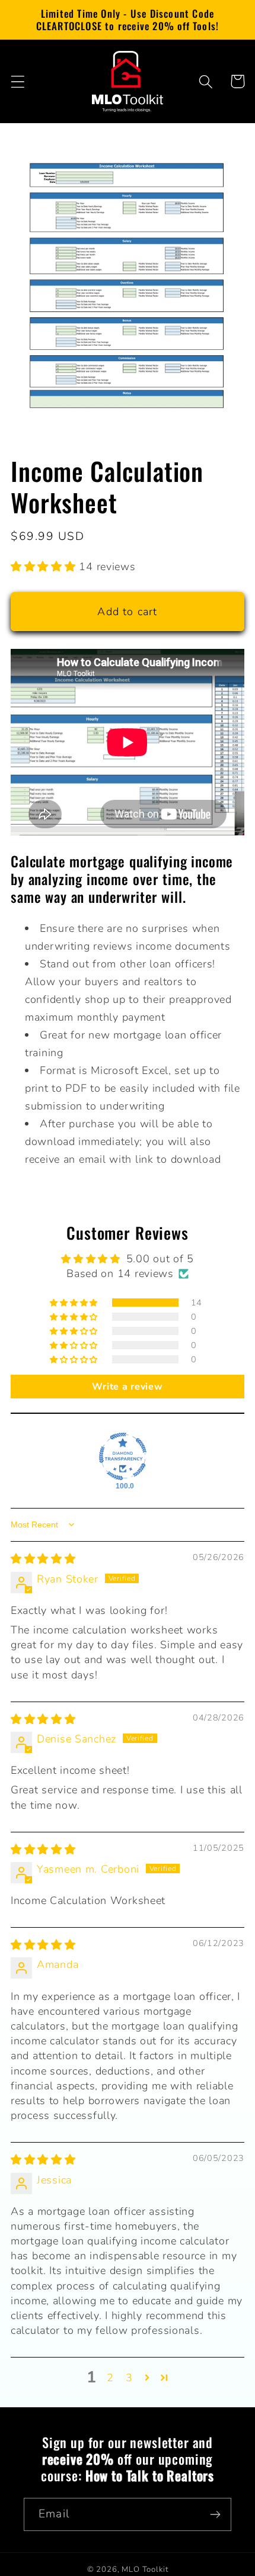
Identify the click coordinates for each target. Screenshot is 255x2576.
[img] (43, 1559)
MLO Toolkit (145, 2569)
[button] (18, 81)
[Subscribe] (215, 2514)
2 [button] (110, 2378)
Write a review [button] (127, 1387)
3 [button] (129, 2378)
